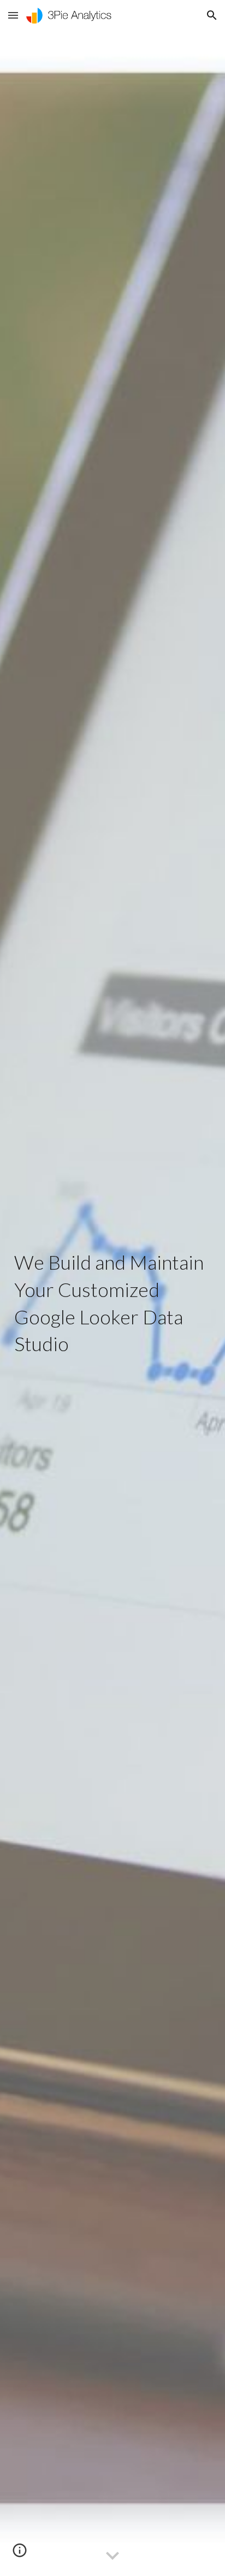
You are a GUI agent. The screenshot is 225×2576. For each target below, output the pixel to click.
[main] (112, 1303)
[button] (13, 15)
